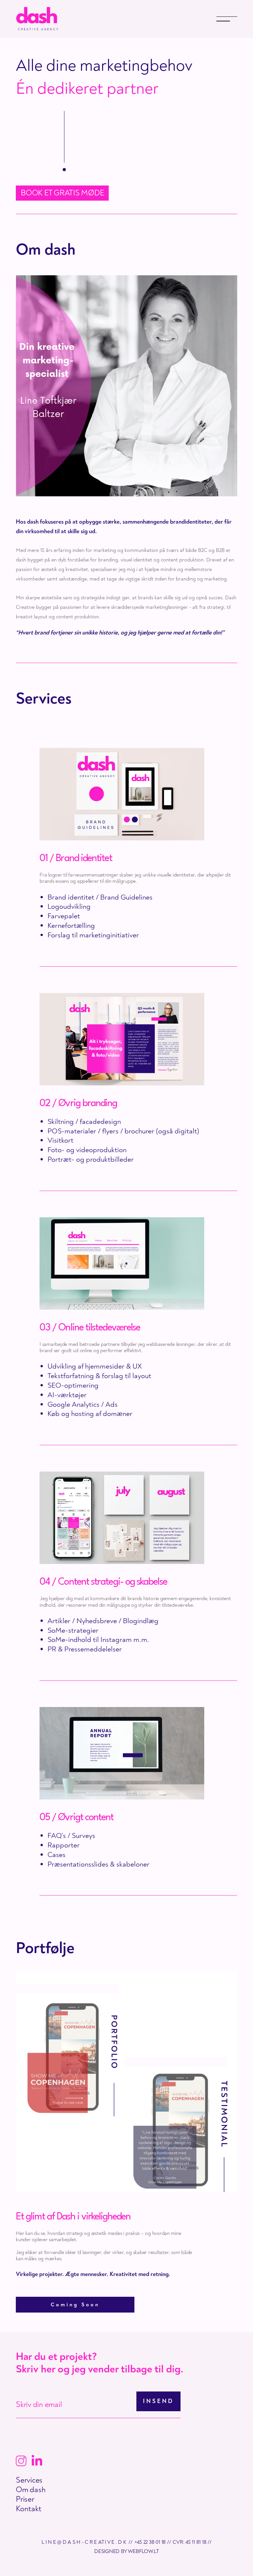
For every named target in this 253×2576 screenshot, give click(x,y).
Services (29, 2480)
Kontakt (28, 2509)
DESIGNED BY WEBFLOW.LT (126, 2551)
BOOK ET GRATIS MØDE (62, 193)
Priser (25, 2499)
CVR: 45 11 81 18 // (192, 2542)
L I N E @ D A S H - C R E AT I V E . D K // (87, 2542)
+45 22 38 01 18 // (153, 2542)
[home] (35, 19)
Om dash (31, 2490)
